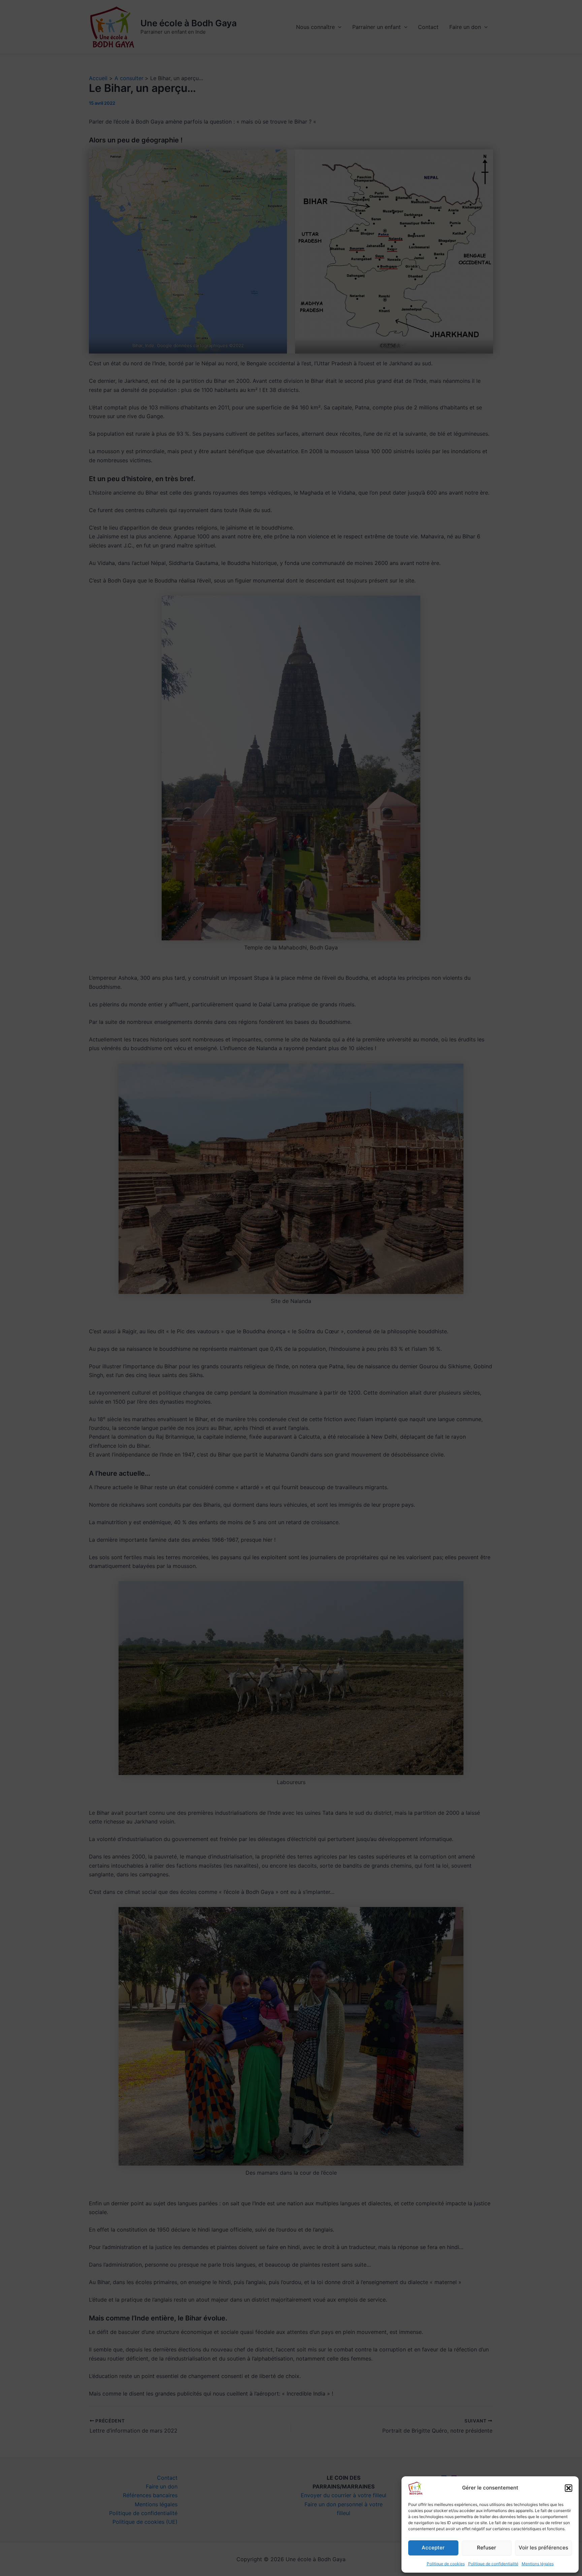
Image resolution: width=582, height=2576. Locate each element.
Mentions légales (538, 2564)
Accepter (433, 2548)
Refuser (487, 2548)
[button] (569, 2488)
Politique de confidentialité (493, 2564)
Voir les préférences (543, 2548)
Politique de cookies (446, 2564)
